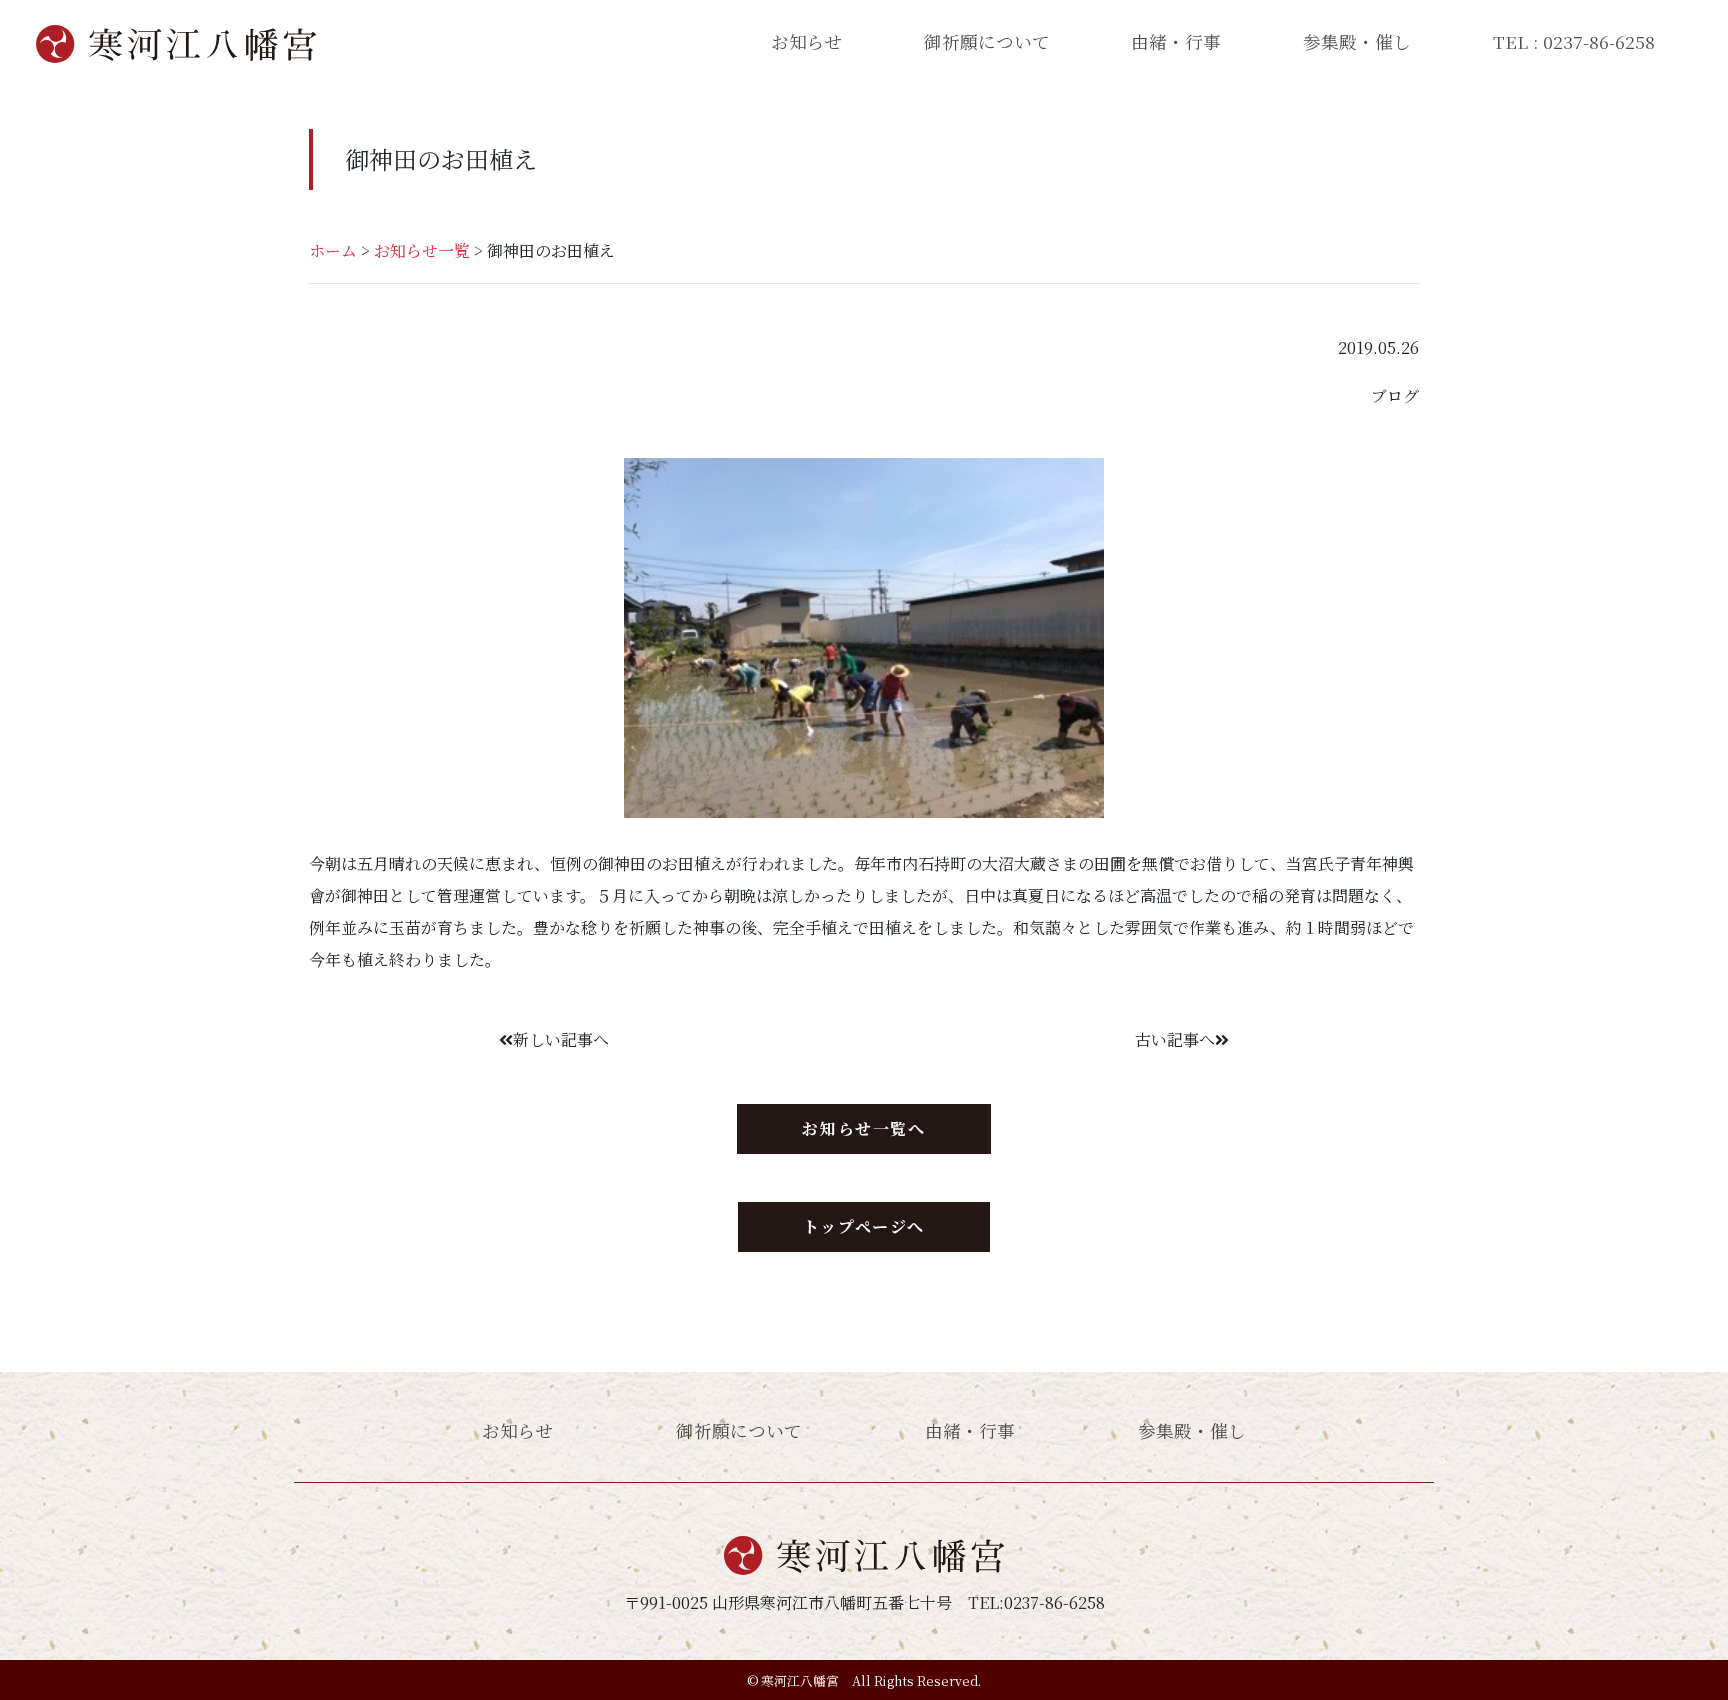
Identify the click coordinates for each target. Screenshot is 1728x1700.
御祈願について (987, 41)
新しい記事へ (561, 1039)
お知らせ (806, 41)
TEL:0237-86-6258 (1036, 1602)
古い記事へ (1175, 1039)
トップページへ (864, 1226)
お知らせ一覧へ (863, 1128)
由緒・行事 (1176, 41)
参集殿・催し (1357, 41)
